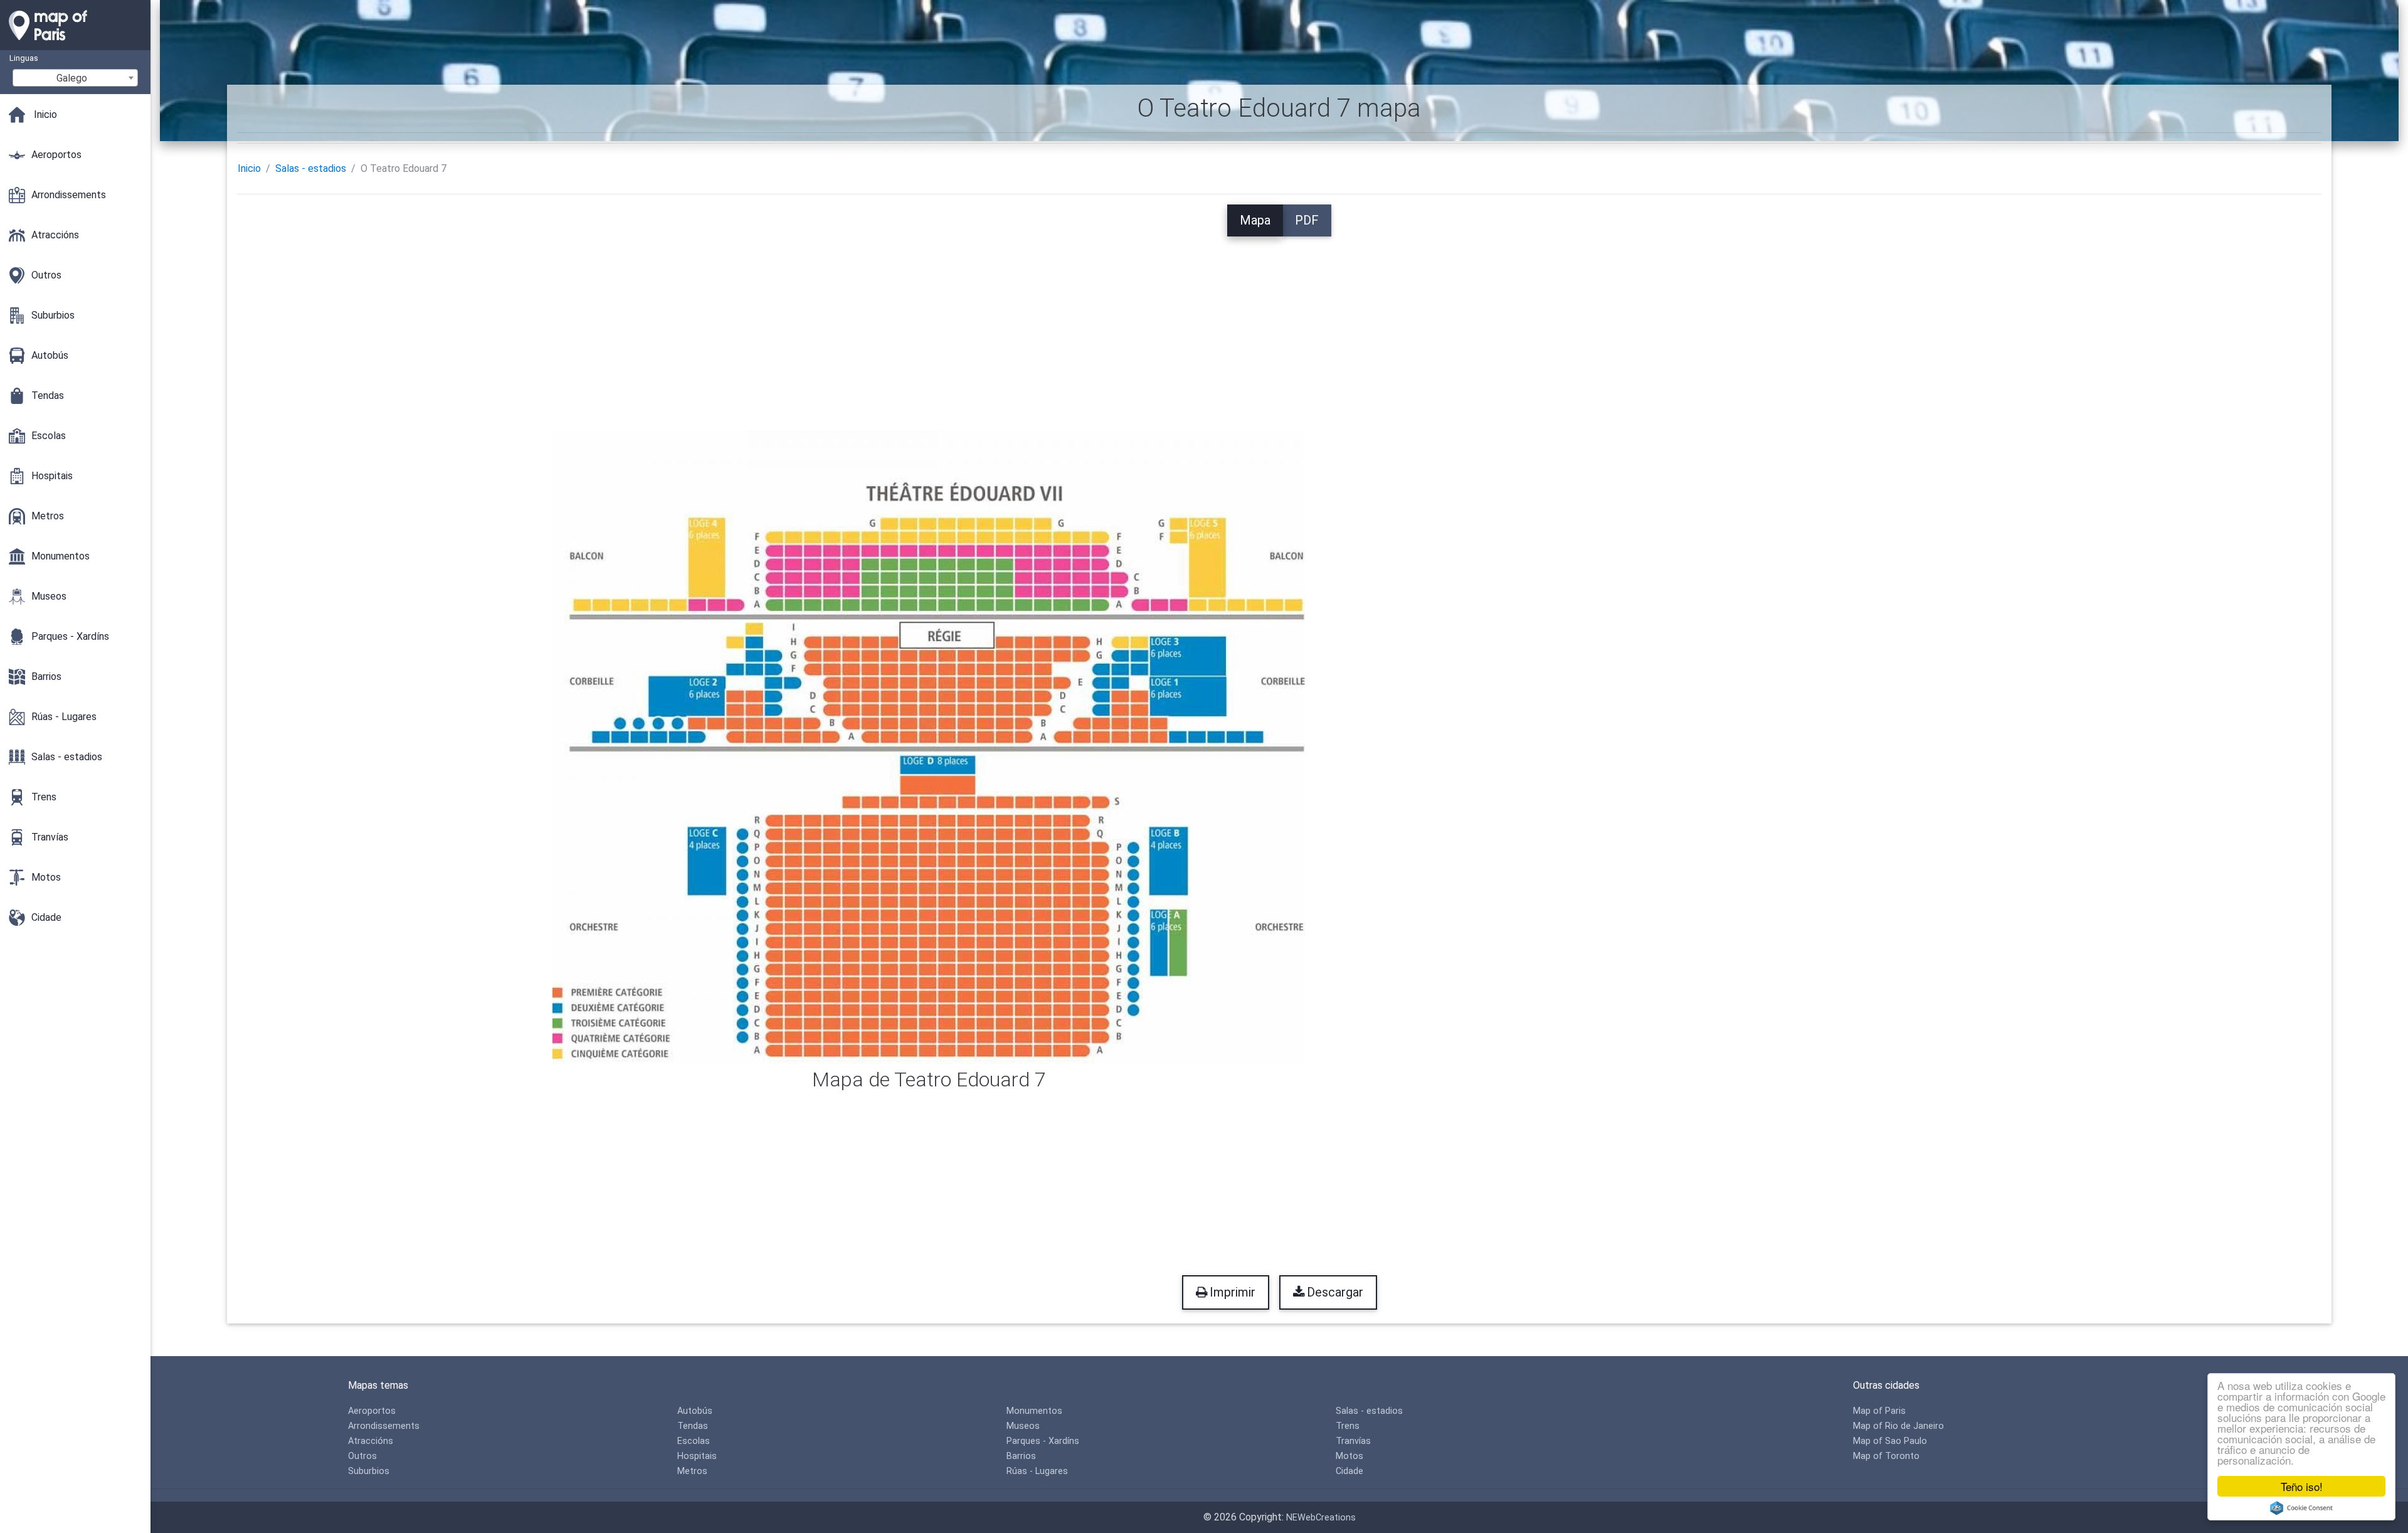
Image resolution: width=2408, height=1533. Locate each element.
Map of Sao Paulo (1890, 1441)
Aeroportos (372, 1411)
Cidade (1349, 1471)
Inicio (249, 168)
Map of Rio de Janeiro (1898, 1426)
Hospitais (697, 1456)
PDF (1307, 220)
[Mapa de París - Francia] (75, 44)
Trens (1348, 1426)
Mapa (1255, 220)
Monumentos (1034, 1411)
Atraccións (371, 1441)
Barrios (1021, 1456)
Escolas (694, 1441)
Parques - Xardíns (1043, 1441)
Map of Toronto (1886, 1456)
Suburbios (369, 1471)
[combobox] (75, 78)
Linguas (24, 58)
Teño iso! (2302, 1486)
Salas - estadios (311, 168)
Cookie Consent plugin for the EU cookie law (2301, 1508)
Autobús (695, 1411)
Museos (1023, 1426)
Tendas (693, 1426)
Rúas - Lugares (1037, 1471)
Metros (692, 1471)
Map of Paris (1879, 1411)
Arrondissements (384, 1426)
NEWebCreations (1321, 1518)
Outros (362, 1456)
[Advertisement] (1279, 324)
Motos (1349, 1456)
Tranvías (1353, 1441)
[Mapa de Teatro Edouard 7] (929, 745)
